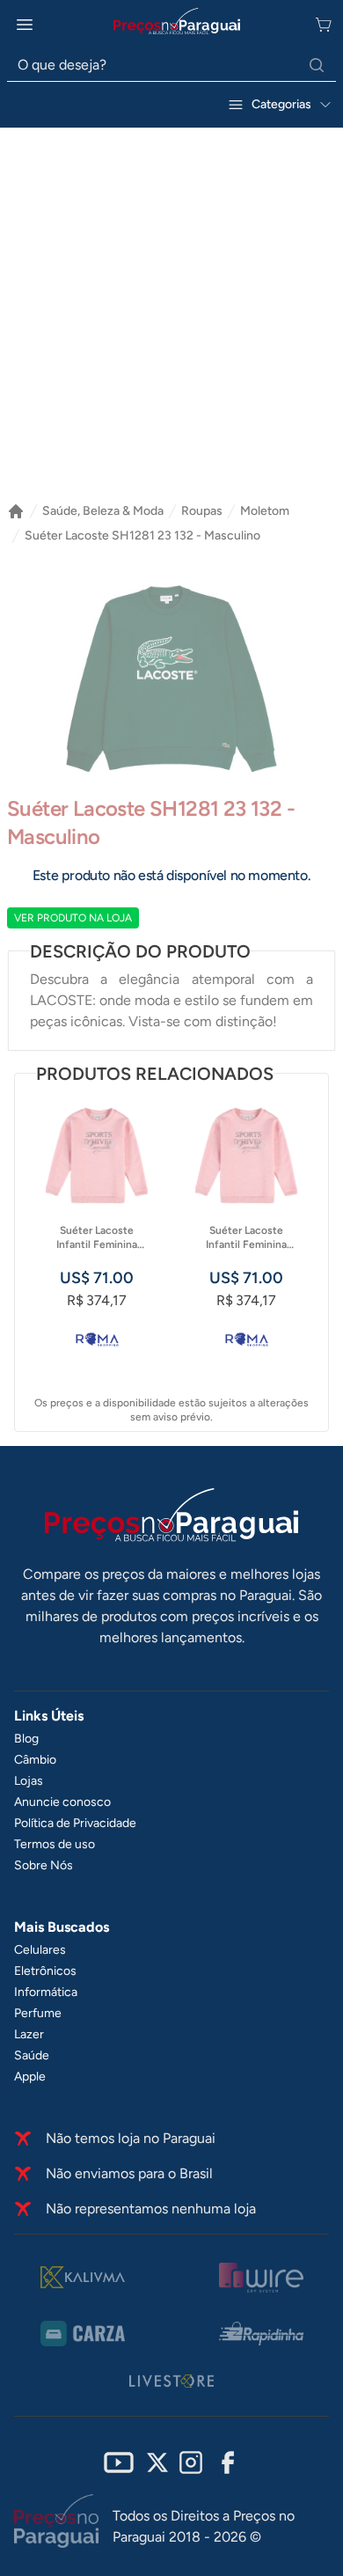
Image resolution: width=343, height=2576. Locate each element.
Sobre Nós (44, 1865)
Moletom (265, 511)
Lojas (29, 1781)
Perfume (38, 2013)
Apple (30, 2077)
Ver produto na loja (73, 918)
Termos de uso (55, 1844)
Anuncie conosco (62, 1802)
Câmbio (35, 1760)
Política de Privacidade (75, 1823)
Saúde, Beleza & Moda (103, 511)
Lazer (29, 2034)
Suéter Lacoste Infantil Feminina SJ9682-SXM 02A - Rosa (97, 1238)
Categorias (281, 104)
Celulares (40, 1950)
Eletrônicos (45, 1971)
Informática (46, 1992)
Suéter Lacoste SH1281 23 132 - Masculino (142, 536)
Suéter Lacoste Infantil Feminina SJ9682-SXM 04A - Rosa (246, 1238)
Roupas (202, 511)
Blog (26, 1739)
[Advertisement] (171, 322)
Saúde (32, 2055)
